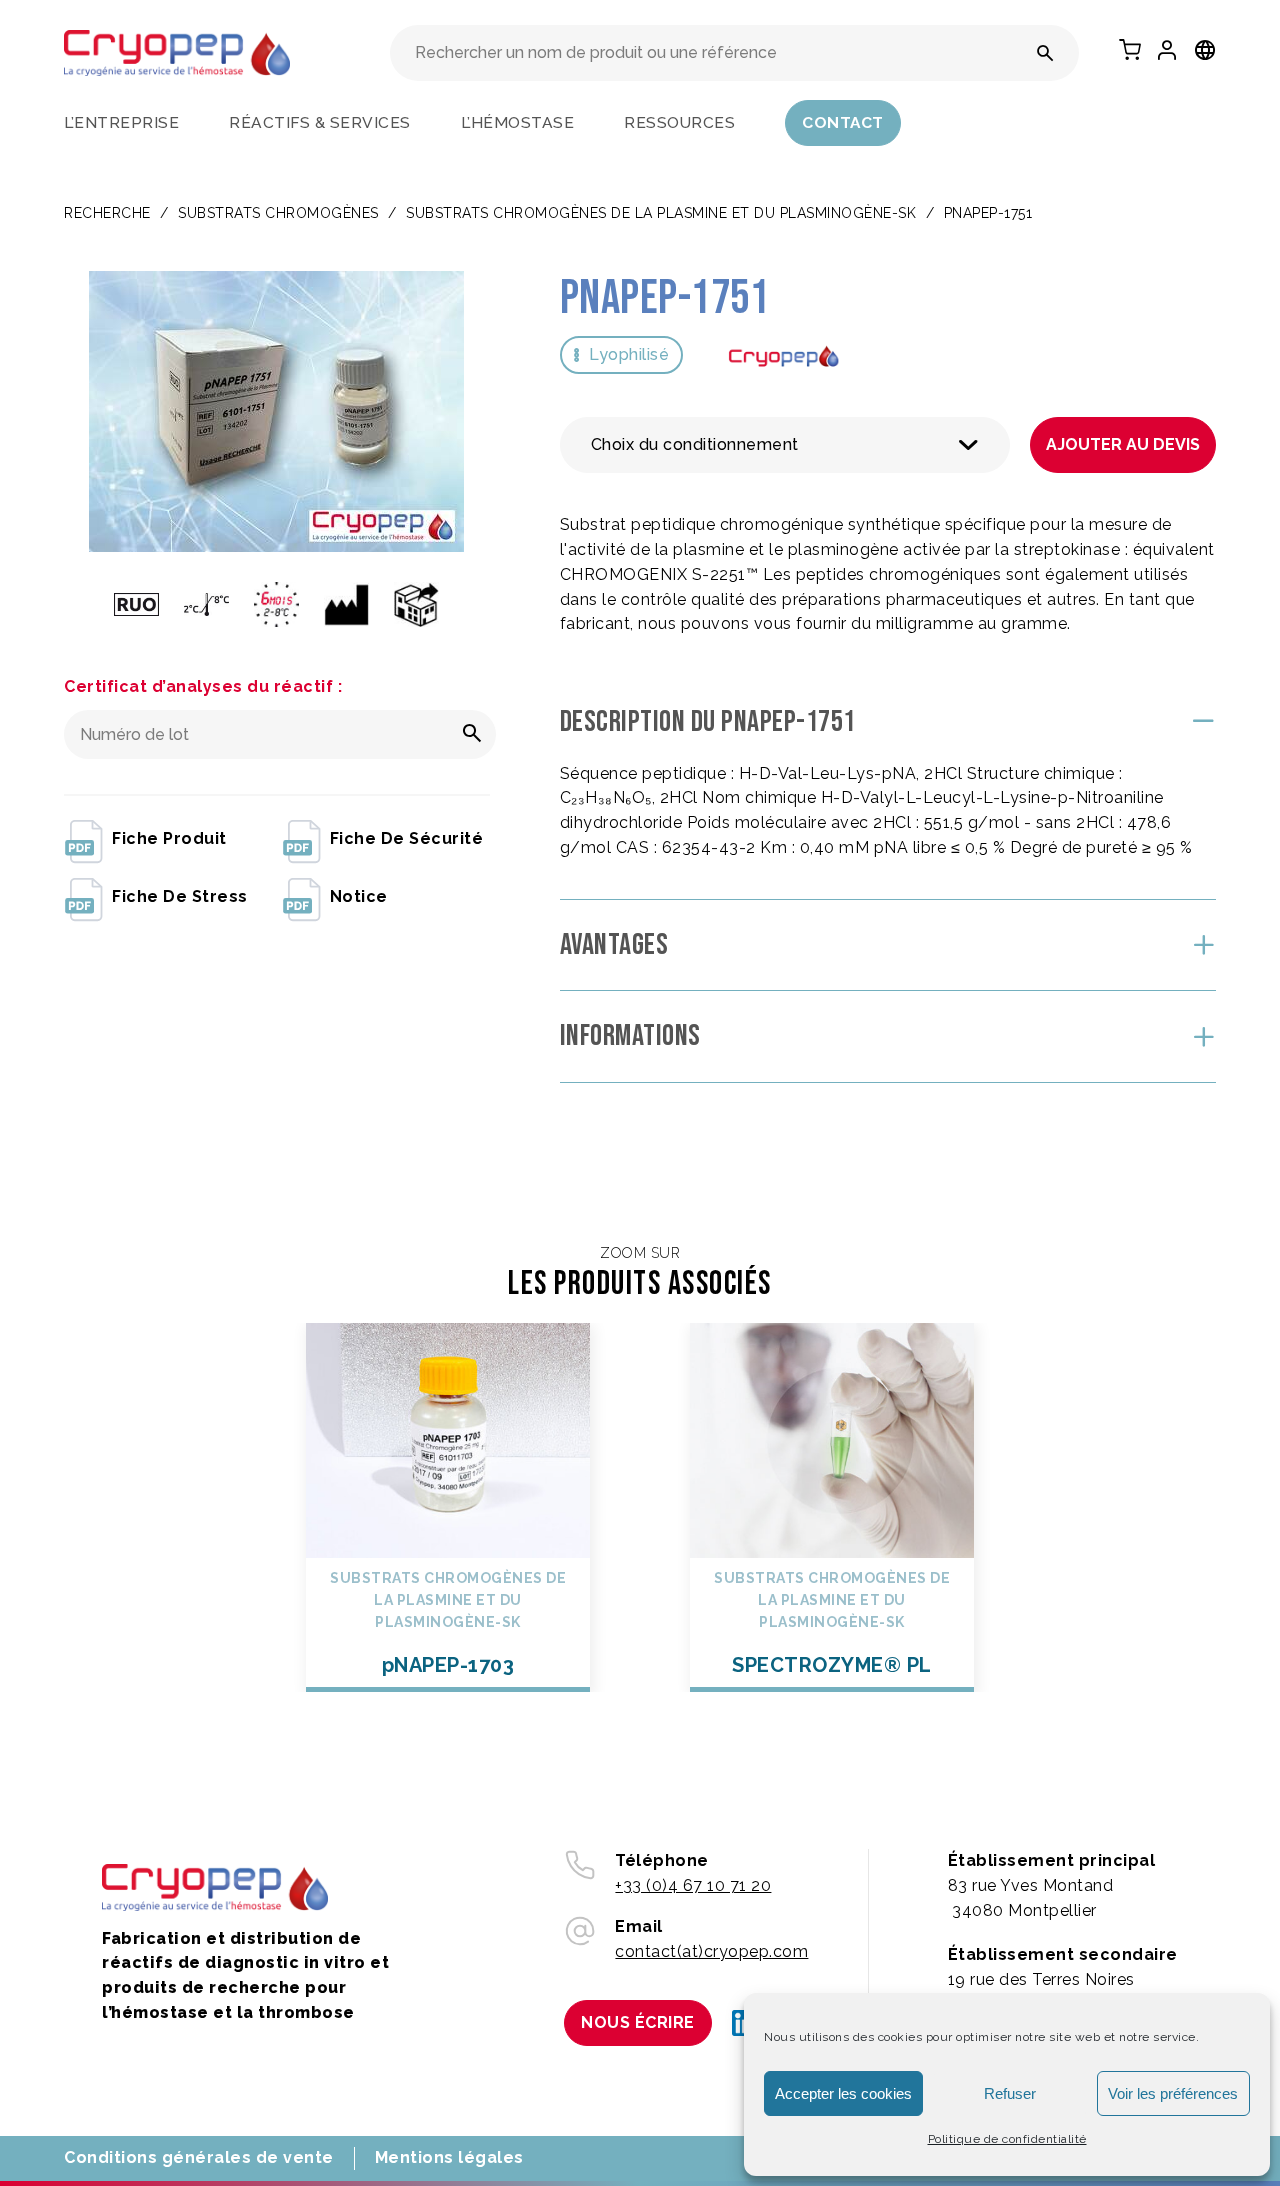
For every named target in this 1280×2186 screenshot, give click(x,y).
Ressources (679, 122)
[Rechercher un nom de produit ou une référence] (1045, 53)
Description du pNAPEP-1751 (708, 722)
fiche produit (169, 838)
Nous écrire (638, 2022)
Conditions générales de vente (199, 2157)
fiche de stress (180, 896)
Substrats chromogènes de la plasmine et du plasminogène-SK (661, 213)
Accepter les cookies (843, 2093)
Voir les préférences (1173, 2093)
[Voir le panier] (1130, 50)
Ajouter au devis (1123, 444)
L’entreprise (121, 122)
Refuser (1010, 2093)
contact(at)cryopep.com (711, 1951)
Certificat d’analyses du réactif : (203, 686)
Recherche (107, 213)
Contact (843, 122)
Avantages (614, 945)
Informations (630, 1036)
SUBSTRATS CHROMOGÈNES (278, 213)
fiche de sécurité (407, 838)
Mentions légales (449, 2157)
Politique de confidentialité (1007, 2139)
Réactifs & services (320, 122)
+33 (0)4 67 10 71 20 (693, 1885)
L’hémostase (518, 122)
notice (359, 896)
